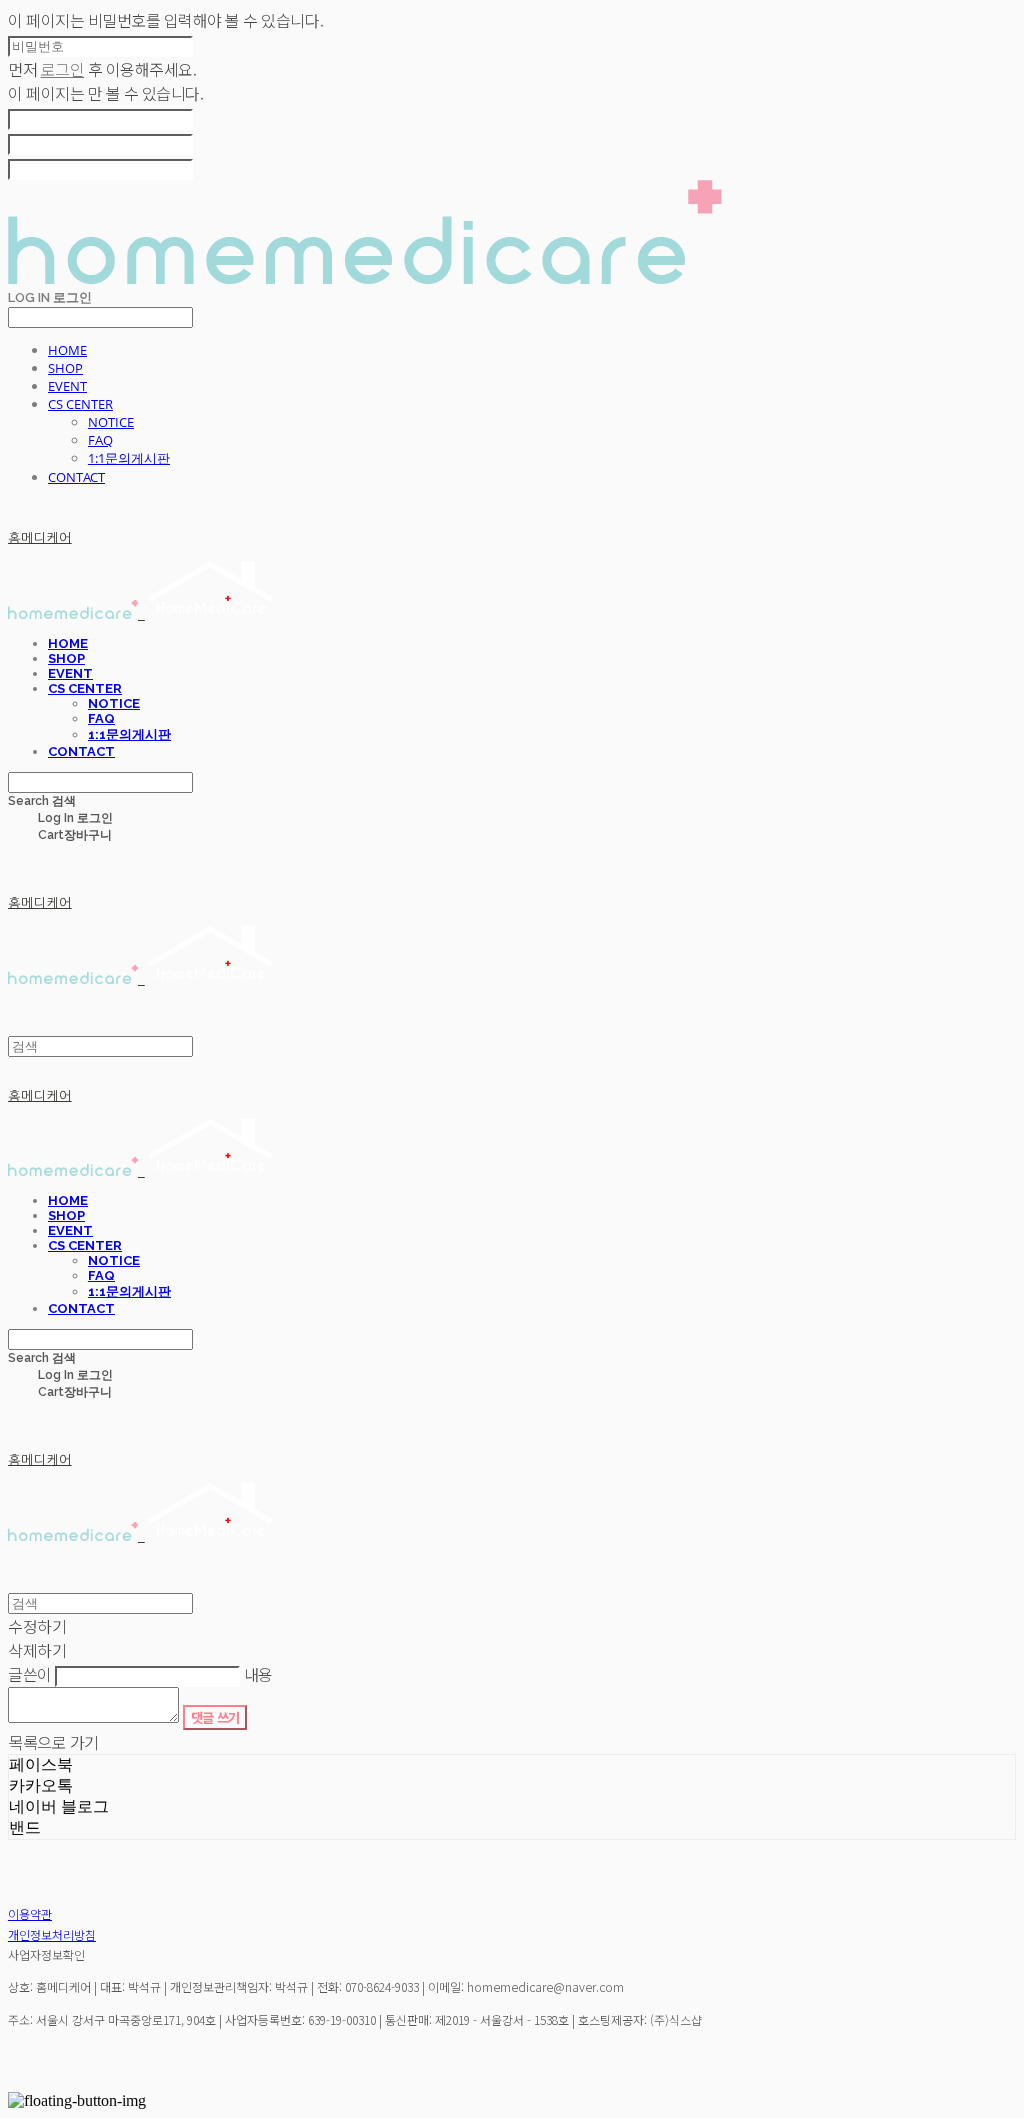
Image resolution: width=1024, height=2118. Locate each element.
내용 (258, 1674)
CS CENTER (80, 404)
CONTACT (76, 477)
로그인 (63, 69)
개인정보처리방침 (52, 1934)
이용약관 (30, 1913)
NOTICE (111, 422)
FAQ (100, 440)
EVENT (67, 386)
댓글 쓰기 (215, 1717)
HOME (67, 350)
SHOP (65, 368)
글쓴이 (30, 1674)
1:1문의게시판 (129, 458)
